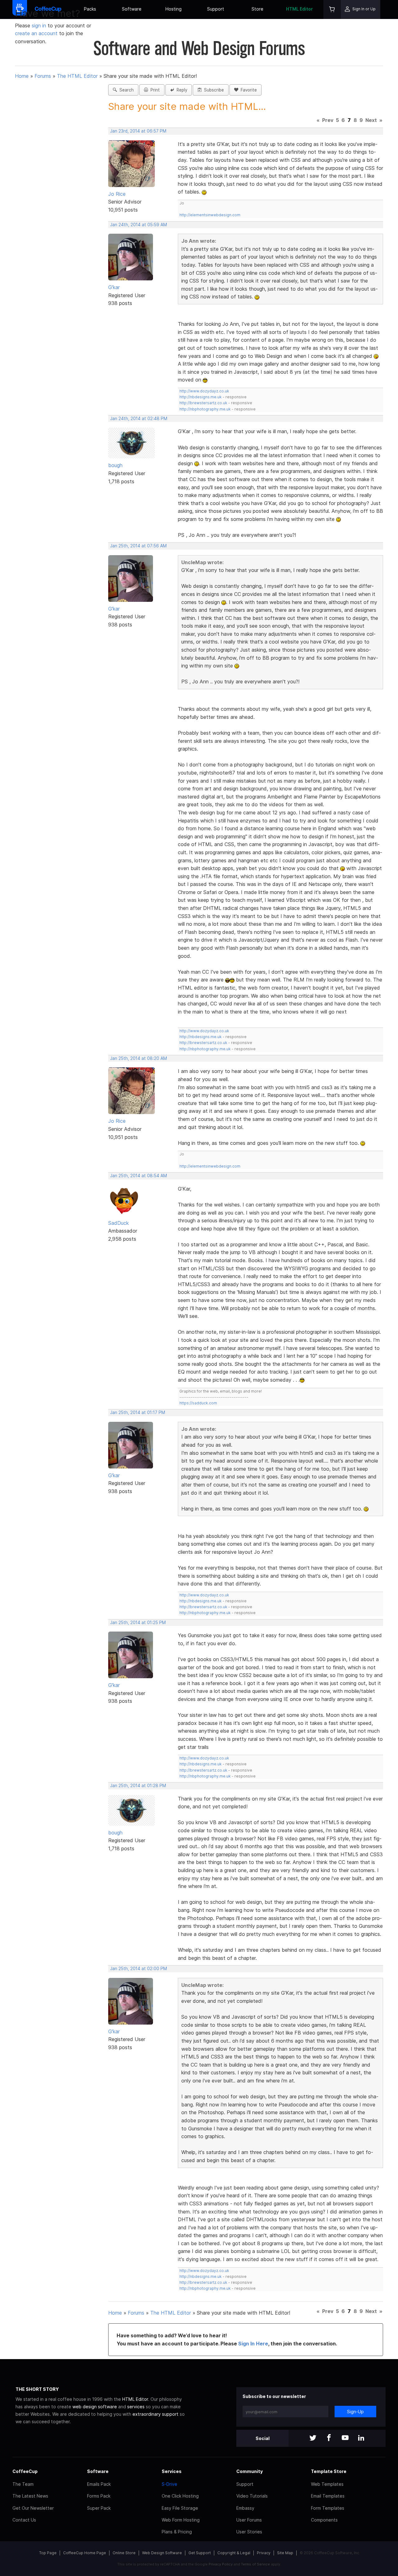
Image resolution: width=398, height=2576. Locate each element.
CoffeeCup (25, 2471)
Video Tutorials (252, 2496)
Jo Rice (117, 194)
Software (132, 9)
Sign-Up (355, 2412)
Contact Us (24, 2520)
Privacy (264, 2553)
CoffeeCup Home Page (85, 2553)
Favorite (248, 90)
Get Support (200, 2553)
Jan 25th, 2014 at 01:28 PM (138, 1786)
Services (172, 2471)
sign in (40, 26)
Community (250, 2471)
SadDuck (118, 1223)
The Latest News (30, 2496)
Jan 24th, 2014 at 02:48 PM (139, 419)
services (136, 2407)
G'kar (114, 287)
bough (115, 465)
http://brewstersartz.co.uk (203, 403)
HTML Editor (299, 9)
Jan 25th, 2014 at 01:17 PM (138, 1412)
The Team (23, 2484)
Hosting (174, 9)
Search (125, 90)
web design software (95, 2407)
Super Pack (99, 2508)
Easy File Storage (180, 2508)
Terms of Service (255, 2564)
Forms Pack (99, 2496)
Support (216, 9)
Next (371, 120)
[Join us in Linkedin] (361, 2438)
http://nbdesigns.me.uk (201, 397)
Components (324, 2520)
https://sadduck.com (198, 1403)
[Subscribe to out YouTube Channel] (345, 2438)
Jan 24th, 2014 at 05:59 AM (139, 225)
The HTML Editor (77, 76)
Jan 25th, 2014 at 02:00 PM (139, 1969)
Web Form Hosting (181, 2520)
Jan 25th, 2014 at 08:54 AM (139, 1176)
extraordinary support (155, 2414)
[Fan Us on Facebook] (329, 2438)
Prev (328, 120)
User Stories (249, 2532)
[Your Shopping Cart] (332, 9)
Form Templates (328, 2508)
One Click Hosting (180, 2496)
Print (154, 90)
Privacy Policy (221, 2564)
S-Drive (169, 2484)
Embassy (245, 2508)
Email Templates (328, 2496)
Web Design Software (162, 2553)
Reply (181, 90)
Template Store (329, 2471)
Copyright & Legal (234, 2553)
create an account (36, 33)
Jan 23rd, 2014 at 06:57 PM (138, 131)
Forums (43, 76)
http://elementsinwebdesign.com (210, 215)
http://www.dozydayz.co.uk (204, 391)
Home (22, 76)
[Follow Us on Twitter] (313, 2438)
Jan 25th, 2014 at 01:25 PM (138, 1623)
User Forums (249, 2520)
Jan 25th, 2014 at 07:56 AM (138, 546)
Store (257, 9)
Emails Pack (99, 2484)
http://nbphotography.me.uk (205, 409)
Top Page (48, 2553)
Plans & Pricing (177, 2532)
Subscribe (213, 90)
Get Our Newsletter (33, 2508)
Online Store (124, 2553)
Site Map (285, 2553)
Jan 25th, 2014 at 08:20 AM (139, 1058)
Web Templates (327, 2484)
